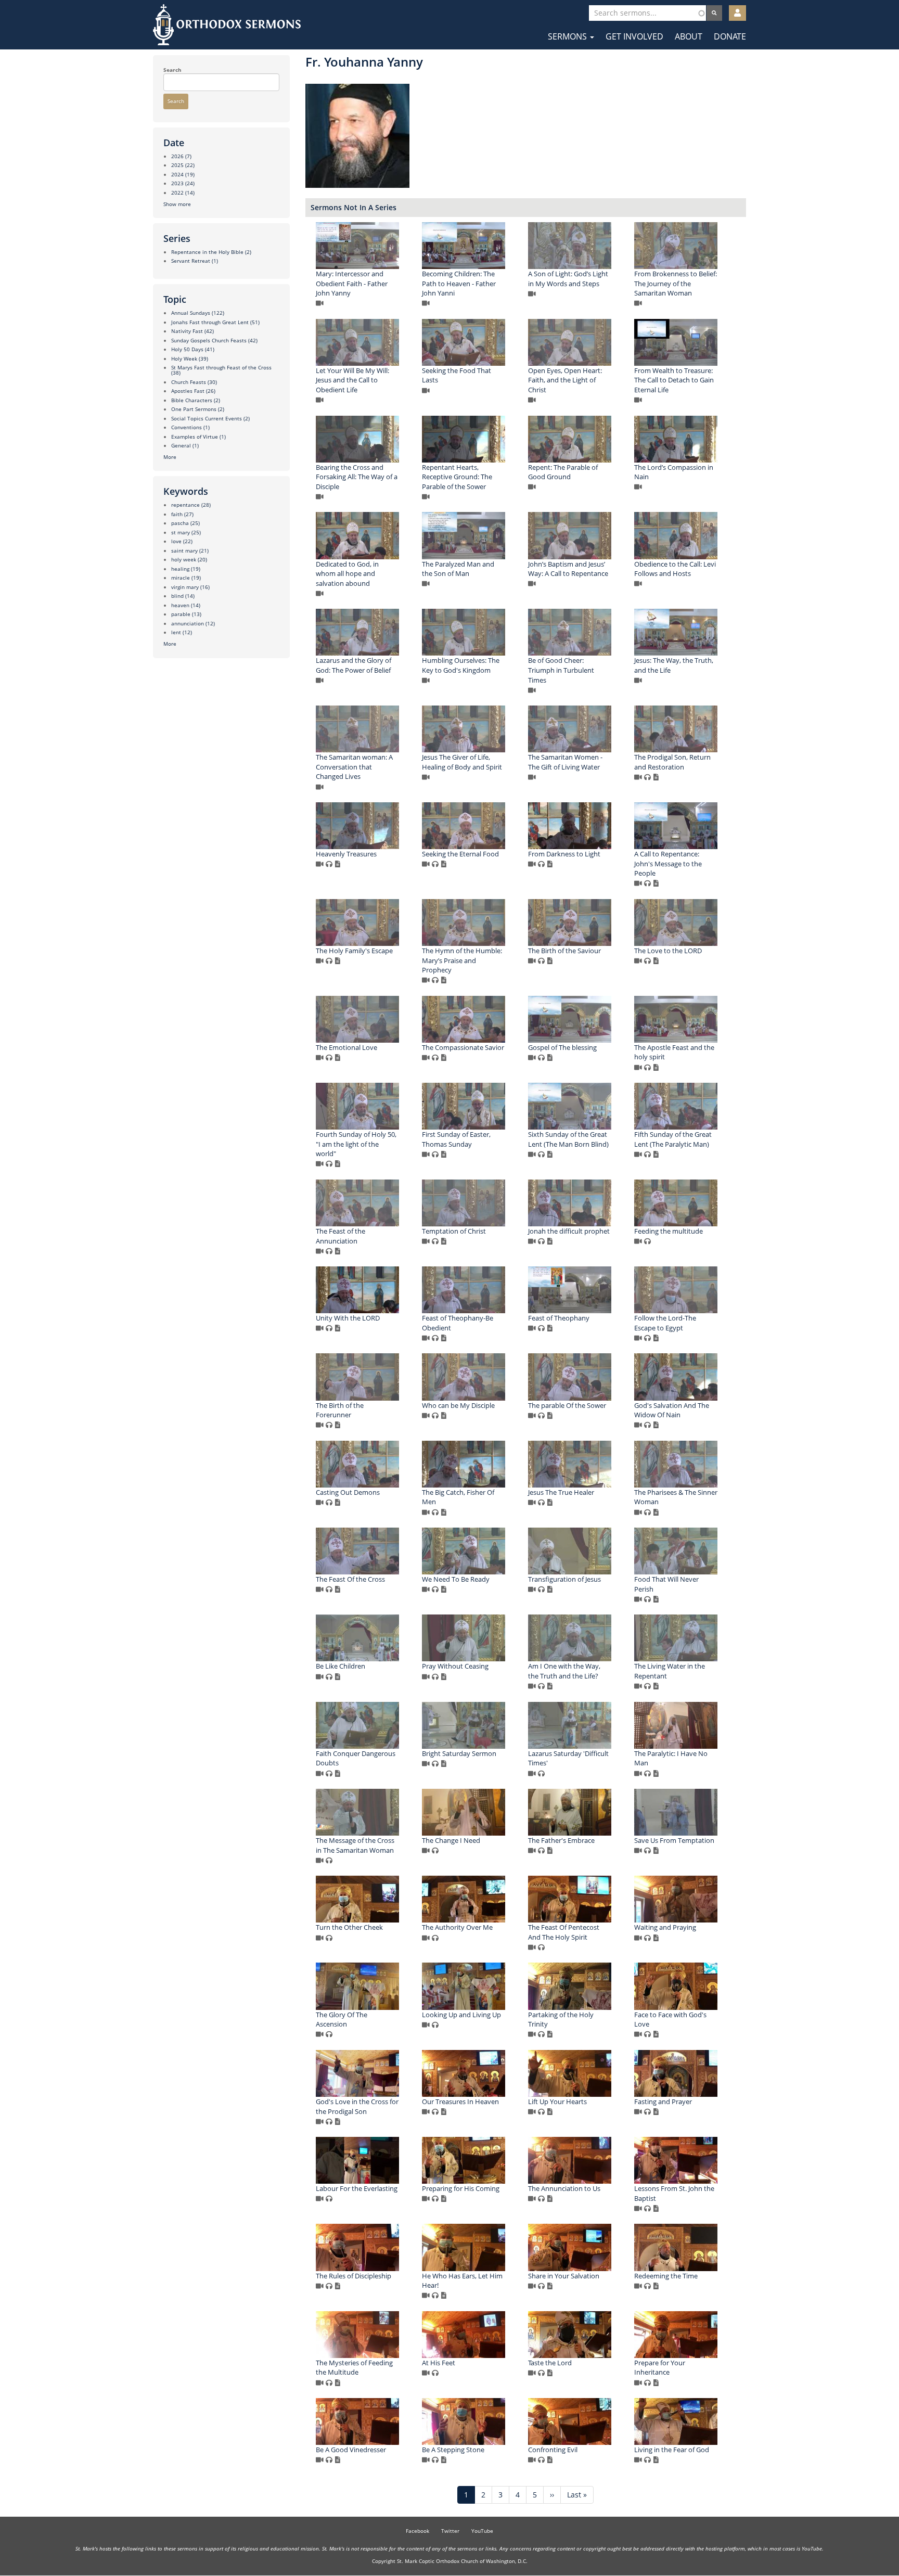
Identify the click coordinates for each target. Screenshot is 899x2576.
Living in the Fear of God (672, 2450)
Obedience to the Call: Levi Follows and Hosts (675, 569)
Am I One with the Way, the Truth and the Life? (564, 1671)
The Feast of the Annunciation (341, 1236)
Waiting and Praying (665, 1927)
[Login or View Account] (737, 13)
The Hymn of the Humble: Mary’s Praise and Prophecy (462, 960)
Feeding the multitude (669, 1231)
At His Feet (439, 2363)
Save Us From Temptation (674, 1840)
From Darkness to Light (564, 854)
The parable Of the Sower (567, 1405)
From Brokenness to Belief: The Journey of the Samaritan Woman (676, 283)
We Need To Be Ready (456, 1579)
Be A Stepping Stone (453, 2450)
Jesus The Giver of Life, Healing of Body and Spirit (462, 762)
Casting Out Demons (348, 1492)
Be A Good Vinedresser (351, 2450)
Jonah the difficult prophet (569, 1231)
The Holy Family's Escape (354, 951)
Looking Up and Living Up (461, 2015)
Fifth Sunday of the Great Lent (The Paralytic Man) (673, 1139)
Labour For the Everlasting (357, 2188)
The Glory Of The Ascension (342, 2020)
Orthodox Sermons (227, 25)
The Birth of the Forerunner (340, 1410)
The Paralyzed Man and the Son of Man (458, 569)
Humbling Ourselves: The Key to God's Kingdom (461, 665)
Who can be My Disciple (458, 1405)
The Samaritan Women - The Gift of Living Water (565, 762)
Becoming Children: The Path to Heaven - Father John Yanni (459, 283)
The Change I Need (451, 1840)
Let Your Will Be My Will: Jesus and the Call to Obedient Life (352, 380)
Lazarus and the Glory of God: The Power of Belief (354, 665)
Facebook (418, 2531)
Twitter (450, 2531)
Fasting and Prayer (663, 2101)
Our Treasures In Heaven (460, 2101)
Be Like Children (341, 1666)
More (170, 457)
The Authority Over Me (457, 1927)
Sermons (568, 36)
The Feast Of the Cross (350, 1579)
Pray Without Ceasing (455, 1666)
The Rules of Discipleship (354, 2276)
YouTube (482, 2531)
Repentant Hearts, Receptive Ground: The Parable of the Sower (457, 477)
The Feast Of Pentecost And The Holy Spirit (564, 1932)
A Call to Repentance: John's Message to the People (668, 863)
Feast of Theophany (559, 1318)
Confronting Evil (553, 2450)
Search (172, 70)
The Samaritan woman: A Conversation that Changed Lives (354, 767)
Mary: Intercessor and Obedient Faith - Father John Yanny (352, 283)
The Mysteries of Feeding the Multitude (354, 2368)
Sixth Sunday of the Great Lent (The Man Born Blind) (568, 1139)
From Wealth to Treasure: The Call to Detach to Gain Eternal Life (674, 380)
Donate (730, 36)
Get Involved (634, 36)
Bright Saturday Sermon (459, 1753)
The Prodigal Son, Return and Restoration (672, 762)
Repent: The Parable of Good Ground (563, 472)
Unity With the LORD (348, 1318)
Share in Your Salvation (564, 2276)
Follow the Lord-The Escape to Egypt (665, 1323)
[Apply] (714, 13)
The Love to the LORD (668, 951)
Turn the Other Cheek (349, 1927)
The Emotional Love (346, 1047)
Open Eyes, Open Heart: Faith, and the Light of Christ (565, 380)
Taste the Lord (550, 2363)
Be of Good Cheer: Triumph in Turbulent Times (561, 670)
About (689, 36)
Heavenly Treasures (346, 854)
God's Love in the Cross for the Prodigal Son (357, 2106)
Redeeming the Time (666, 2276)
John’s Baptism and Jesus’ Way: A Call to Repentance (568, 569)
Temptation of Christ (454, 1231)
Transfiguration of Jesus (564, 1579)
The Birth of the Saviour (564, 951)
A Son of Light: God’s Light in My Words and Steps (568, 279)
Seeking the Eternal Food (460, 854)
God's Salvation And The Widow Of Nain (672, 1410)
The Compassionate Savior (463, 1047)
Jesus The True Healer (561, 1492)
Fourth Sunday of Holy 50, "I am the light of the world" (356, 1144)
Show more (177, 204)
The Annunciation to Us (564, 2188)
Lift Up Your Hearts (557, 2101)
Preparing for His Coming (461, 2188)
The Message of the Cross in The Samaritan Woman (355, 1845)
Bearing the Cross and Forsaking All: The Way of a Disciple (357, 477)
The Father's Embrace (561, 1840)
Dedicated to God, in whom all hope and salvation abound (347, 574)
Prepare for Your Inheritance (660, 2368)
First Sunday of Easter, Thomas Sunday (456, 1139)
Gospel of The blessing (562, 1047)
